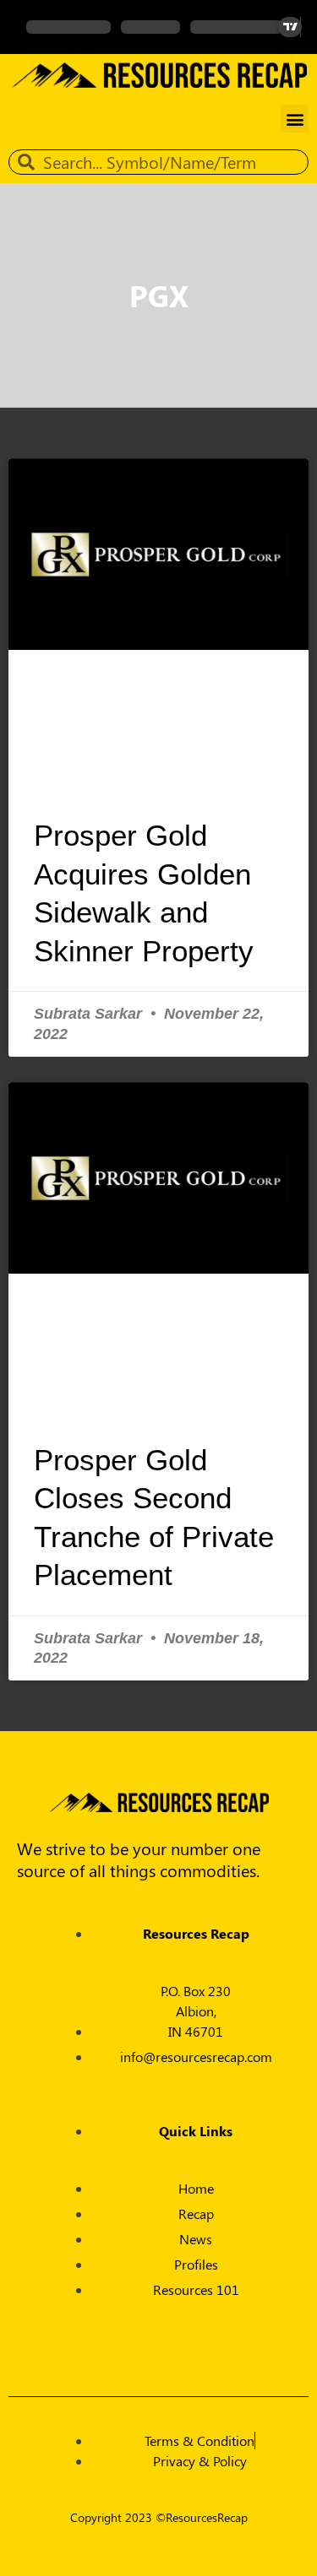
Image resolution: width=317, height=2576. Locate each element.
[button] (295, 119)
